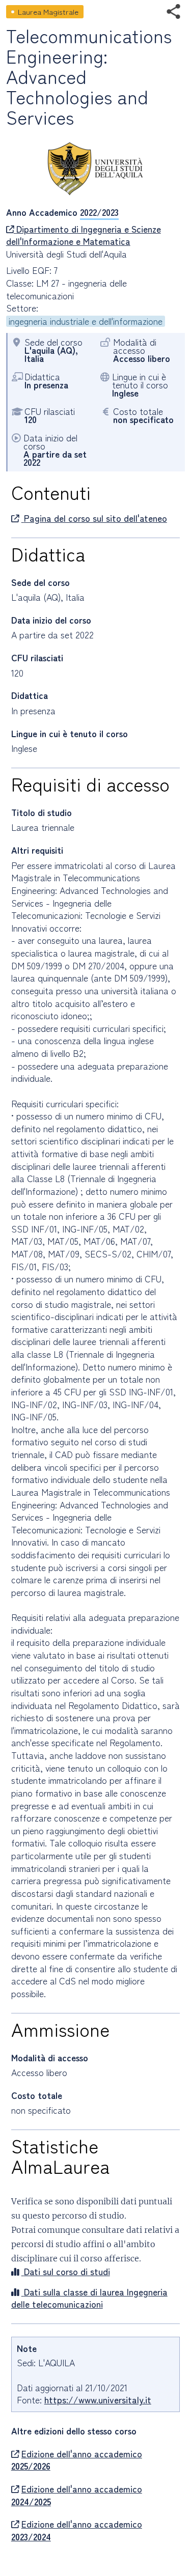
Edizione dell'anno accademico (77, 2460)
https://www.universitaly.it (98, 2400)
